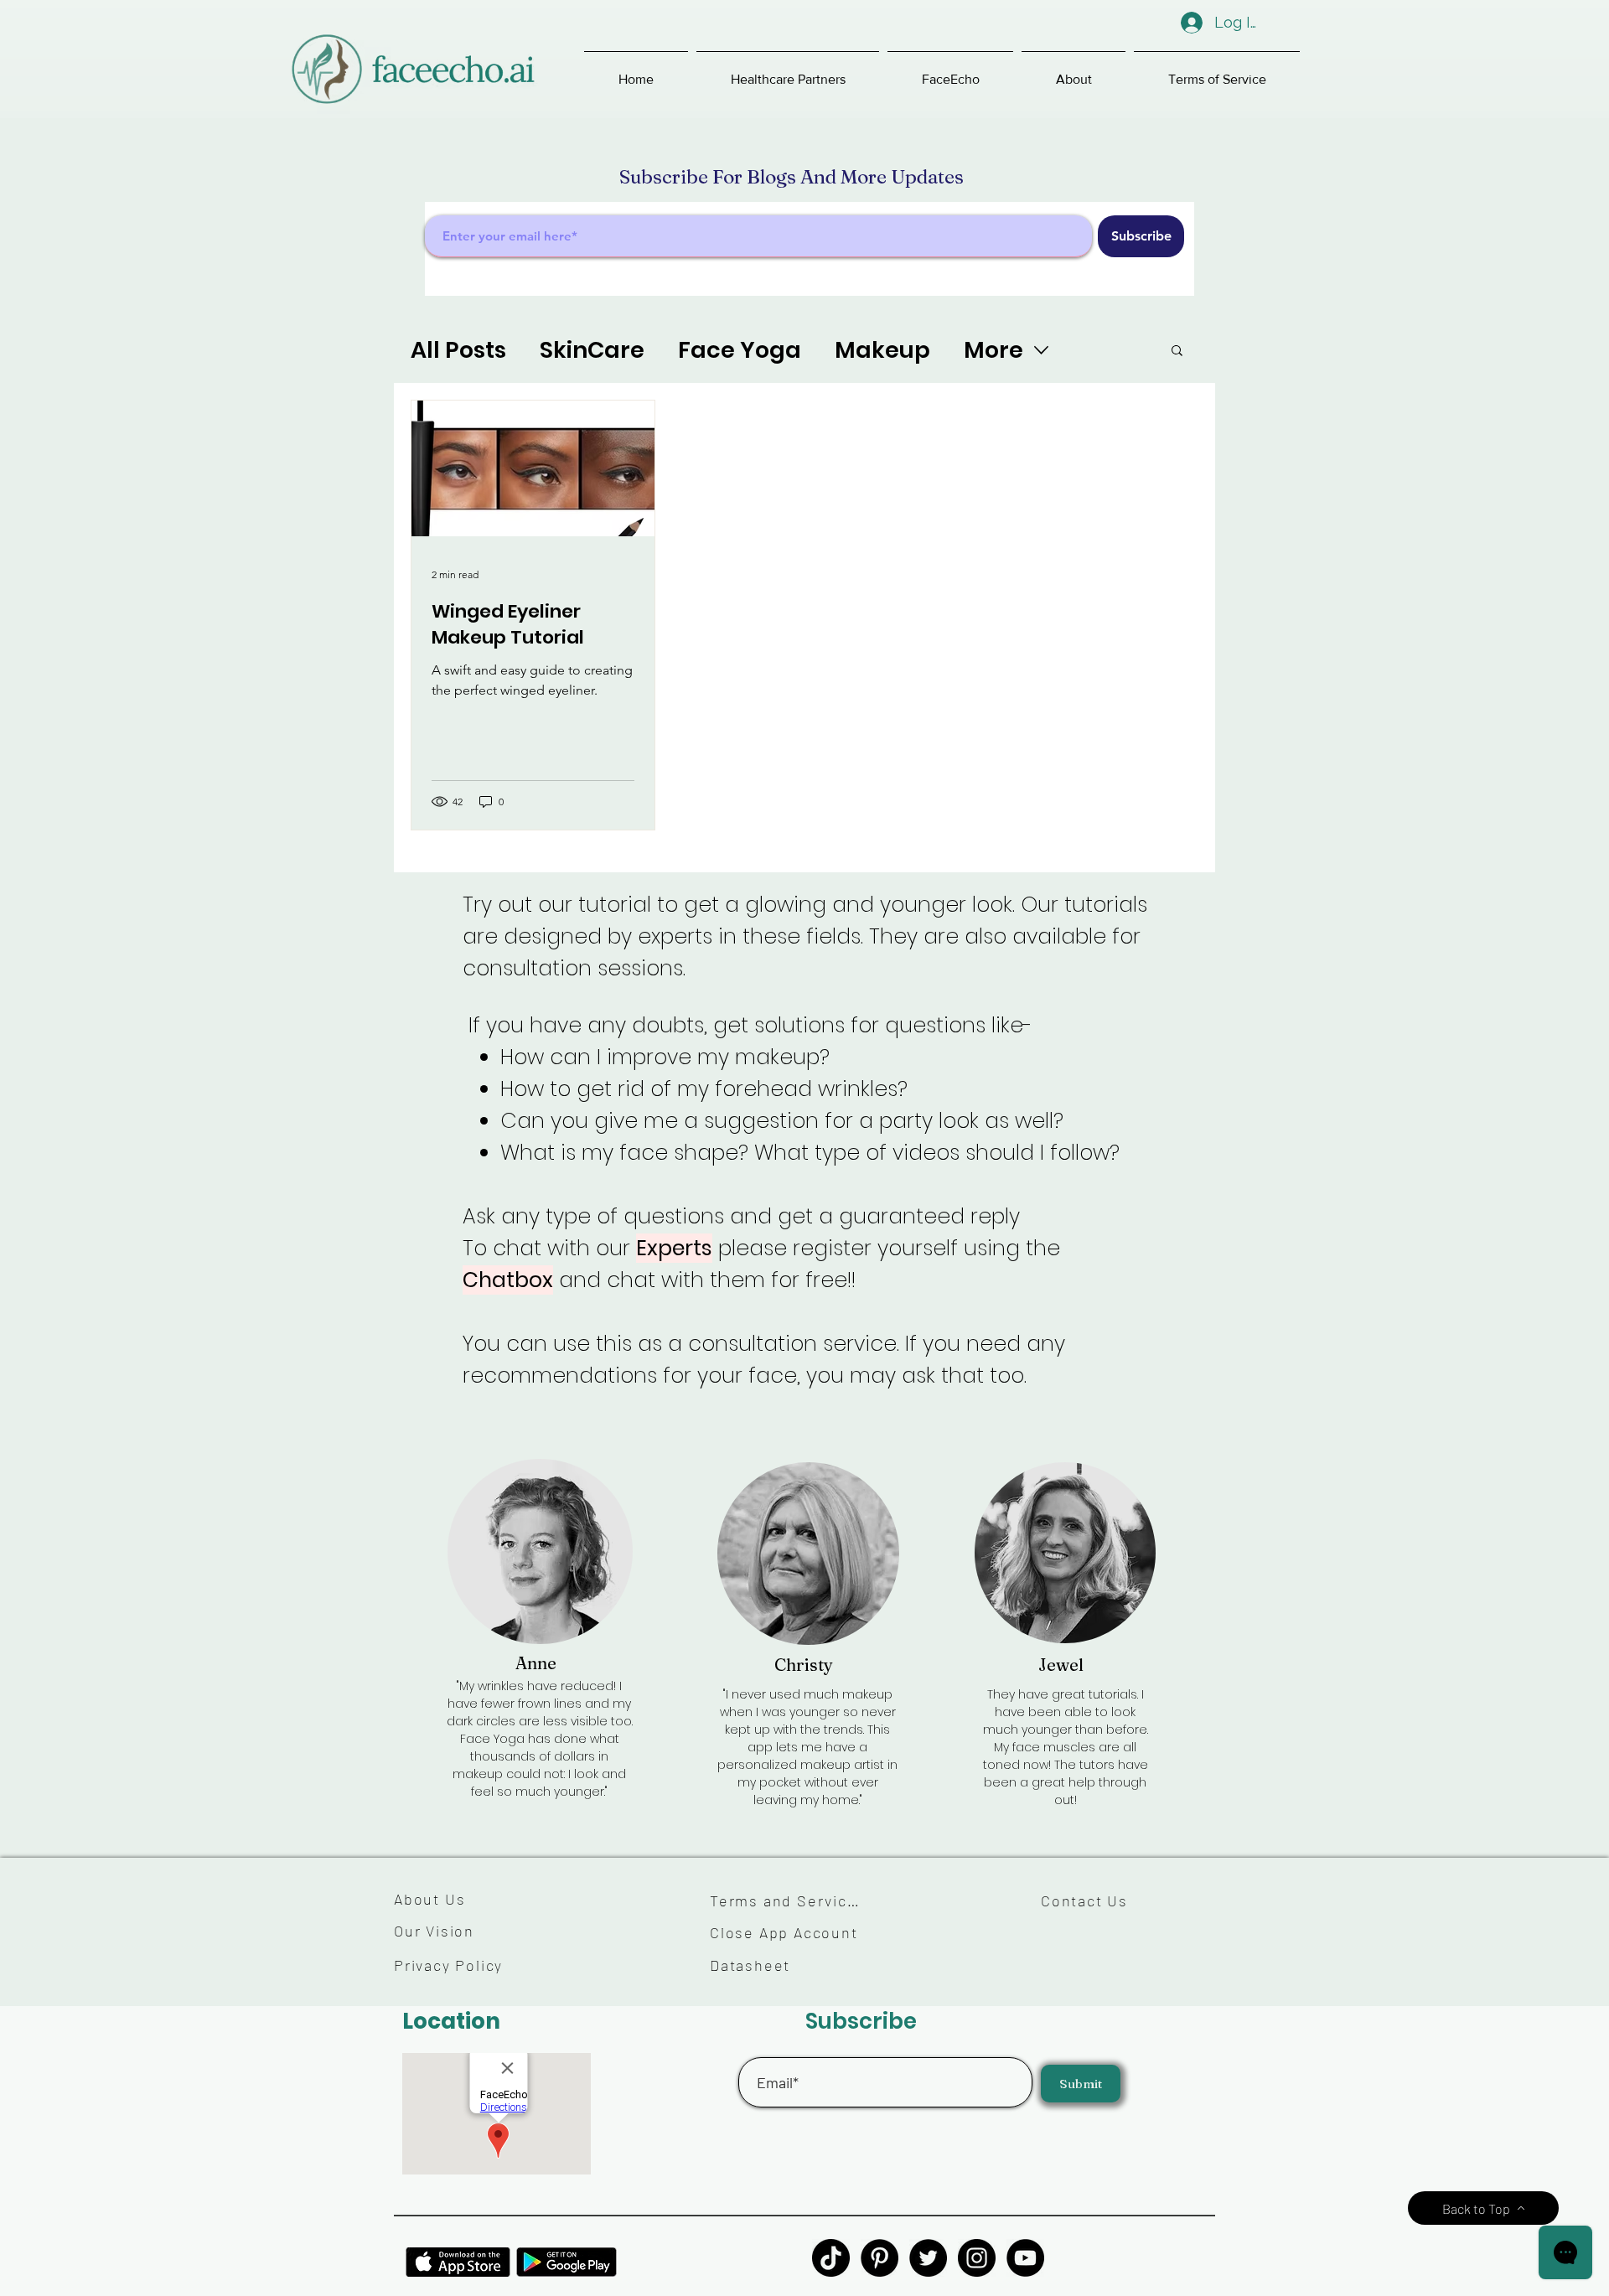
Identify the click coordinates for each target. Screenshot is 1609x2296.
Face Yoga (740, 350)
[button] (788, 72)
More (993, 350)
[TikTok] (831, 2258)
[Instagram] (977, 2258)
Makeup (882, 350)
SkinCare (592, 350)
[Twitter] (928, 2258)
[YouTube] (1025, 2258)
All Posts (458, 350)
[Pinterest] (880, 2258)
